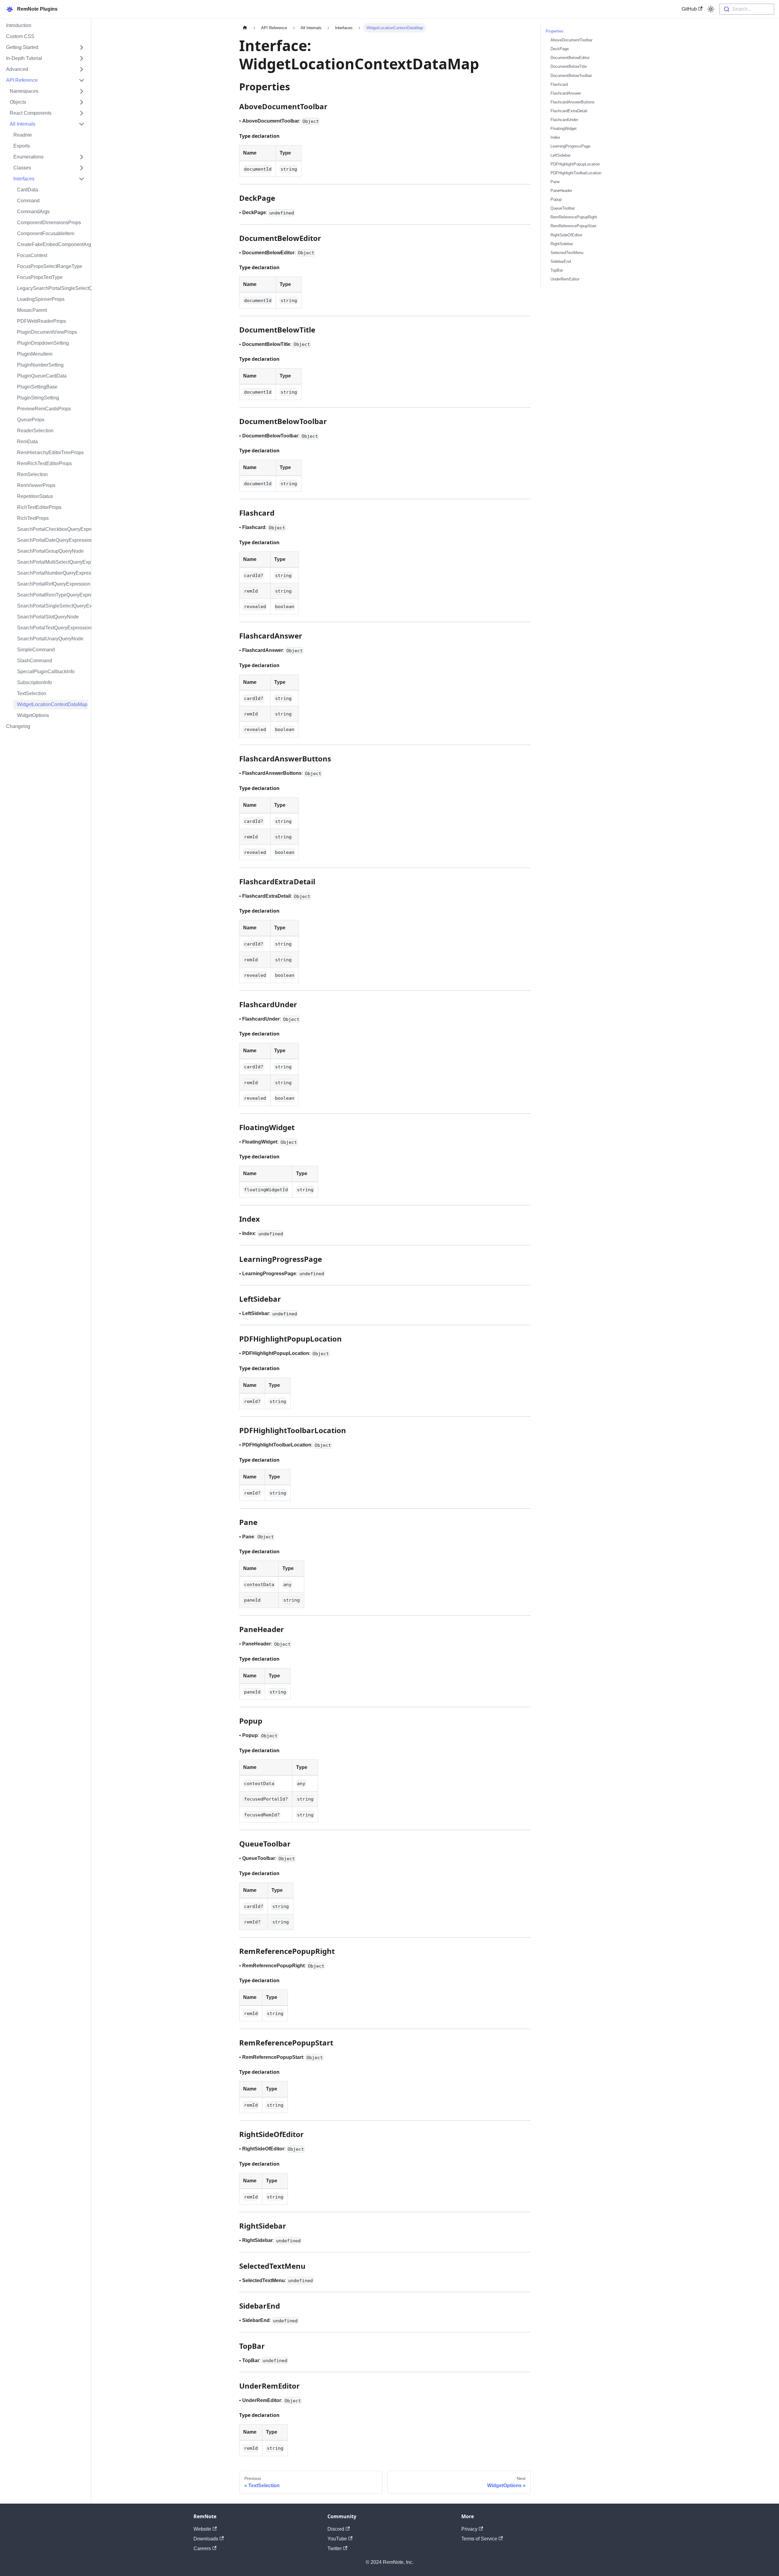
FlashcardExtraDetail (569, 111)
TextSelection (32, 693)
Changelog (18, 726)
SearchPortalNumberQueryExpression (53, 573)
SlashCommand (35, 661)
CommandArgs (33, 212)
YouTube (337, 2539)
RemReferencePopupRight (574, 217)
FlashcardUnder (564, 120)
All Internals (23, 124)
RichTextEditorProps (39, 507)
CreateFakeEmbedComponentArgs (53, 244)
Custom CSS (20, 36)
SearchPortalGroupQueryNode (50, 551)
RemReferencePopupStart (573, 226)
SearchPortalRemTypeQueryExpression (53, 595)
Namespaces (24, 91)
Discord (336, 2529)
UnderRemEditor (565, 279)
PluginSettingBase (37, 387)
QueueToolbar (563, 208)
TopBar (557, 270)
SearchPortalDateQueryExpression (53, 540)
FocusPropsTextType (40, 277)
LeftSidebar (561, 155)
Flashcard (559, 84)
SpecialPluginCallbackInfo (46, 672)
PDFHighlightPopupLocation (575, 164)
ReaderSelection (35, 431)
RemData (27, 442)
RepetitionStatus (35, 496)
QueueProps (31, 420)
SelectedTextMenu (567, 253)
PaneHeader (561, 191)
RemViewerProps (36, 485)
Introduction (19, 25)
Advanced (17, 69)
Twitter (335, 2548)
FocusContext (32, 255)
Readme (23, 135)
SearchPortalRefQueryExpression (53, 584)
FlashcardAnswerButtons (573, 102)
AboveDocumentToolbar (571, 40)
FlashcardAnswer (566, 93)
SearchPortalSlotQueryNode (48, 617)
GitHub (689, 9)
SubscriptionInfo (35, 682)
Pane (555, 182)
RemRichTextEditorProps (44, 463)
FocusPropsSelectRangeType (50, 266)
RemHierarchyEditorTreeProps (50, 453)
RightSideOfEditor (566, 235)
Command (28, 201)
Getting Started (22, 47)
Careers (202, 2548)
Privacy (469, 2529)
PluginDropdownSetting (43, 343)
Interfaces (24, 179)
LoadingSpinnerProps (41, 299)
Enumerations (28, 157)
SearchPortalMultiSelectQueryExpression (53, 562)
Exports (22, 146)
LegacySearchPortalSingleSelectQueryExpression (53, 288)
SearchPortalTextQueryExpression (53, 628)
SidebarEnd (561, 261)
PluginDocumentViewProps (47, 332)
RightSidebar (562, 244)
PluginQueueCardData (42, 376)
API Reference (22, 80)
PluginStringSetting (38, 398)
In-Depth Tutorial (24, 58)
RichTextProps (33, 518)
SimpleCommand (36, 650)
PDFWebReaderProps (42, 321)
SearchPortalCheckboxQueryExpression (53, 529)
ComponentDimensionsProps (49, 223)
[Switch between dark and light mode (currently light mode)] (711, 9)
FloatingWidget (564, 129)
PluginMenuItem (35, 354)
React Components (31, 113)
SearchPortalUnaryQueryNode (50, 639)
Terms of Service (479, 2539)
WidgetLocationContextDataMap (52, 704)
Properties (555, 31)
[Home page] (245, 28)
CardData (28, 190)
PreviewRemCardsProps (44, 409)
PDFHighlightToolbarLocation (576, 173)
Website (202, 2529)
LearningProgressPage (570, 146)
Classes (22, 168)
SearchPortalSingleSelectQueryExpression (53, 606)
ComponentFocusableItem (46, 233)
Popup (556, 199)
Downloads (206, 2539)
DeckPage (560, 49)
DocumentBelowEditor (570, 58)
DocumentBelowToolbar (571, 76)
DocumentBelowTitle (569, 66)
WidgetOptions (33, 715)
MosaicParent (32, 310)
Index (555, 137)
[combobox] (747, 9)
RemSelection (32, 474)
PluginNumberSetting (40, 365)
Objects (18, 102)
